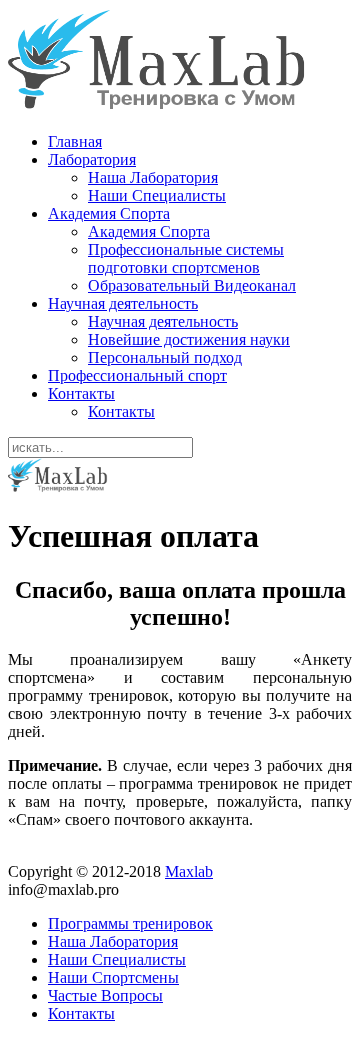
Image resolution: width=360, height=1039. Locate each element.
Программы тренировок (130, 923)
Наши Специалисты (157, 195)
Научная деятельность (123, 303)
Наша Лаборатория (153, 177)
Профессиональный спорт (137, 375)
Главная (75, 141)
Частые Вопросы (105, 995)
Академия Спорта (109, 213)
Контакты (81, 393)
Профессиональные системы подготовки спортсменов (186, 258)
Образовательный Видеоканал (192, 285)
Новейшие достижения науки (189, 339)
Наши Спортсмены (113, 977)
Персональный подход (165, 357)
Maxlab (189, 871)
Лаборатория (92, 159)
